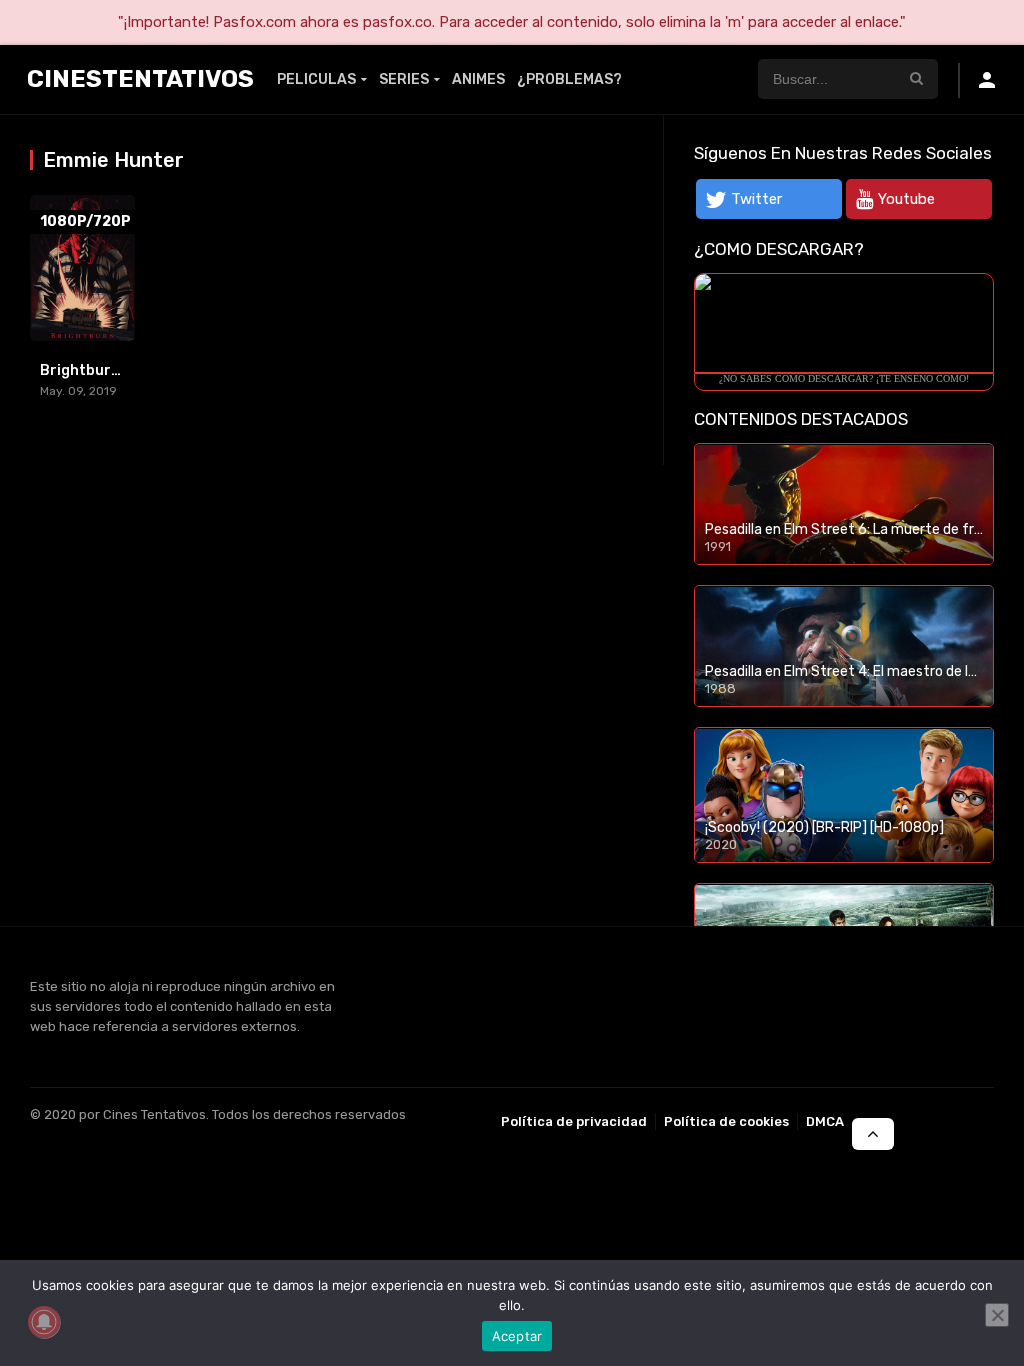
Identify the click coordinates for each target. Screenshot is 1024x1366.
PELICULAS (316, 79)
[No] (997, 1315)
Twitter (756, 199)
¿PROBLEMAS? (569, 79)
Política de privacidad (574, 1121)
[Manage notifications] (44, 1322)
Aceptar (517, 1336)
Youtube (906, 199)
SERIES (404, 79)
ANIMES (478, 79)
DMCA (825, 1121)
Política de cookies (726, 1121)
